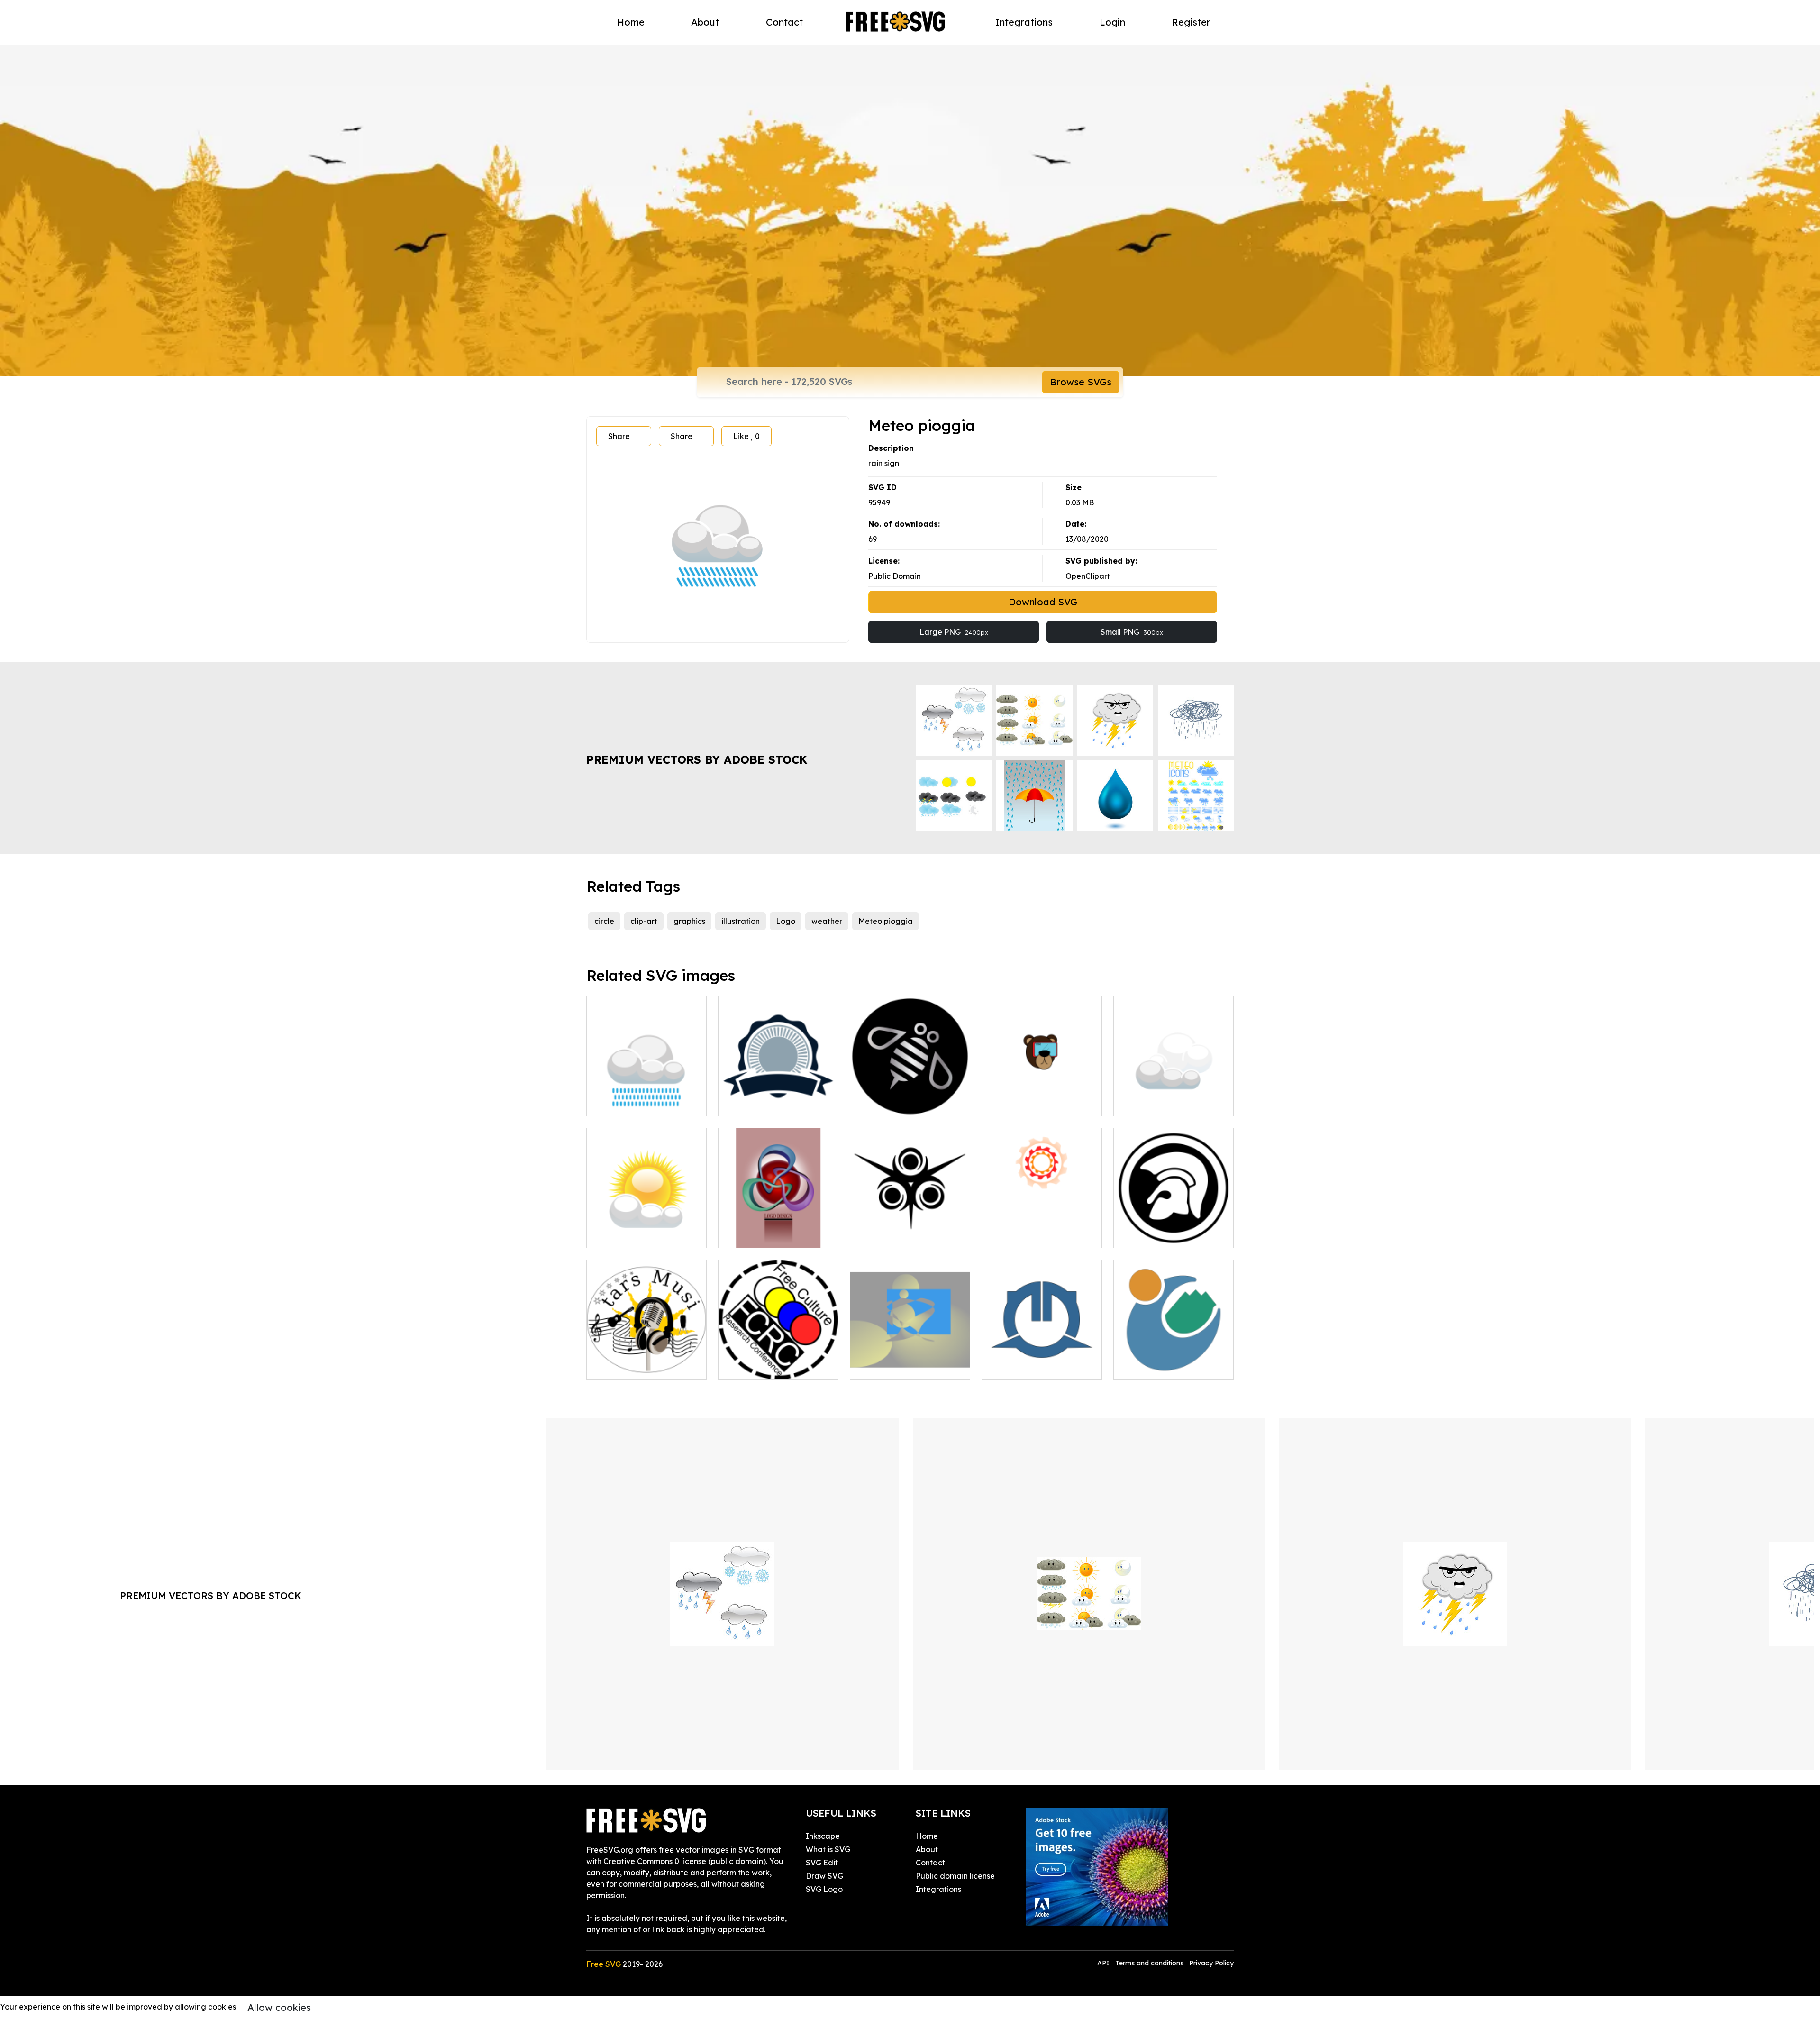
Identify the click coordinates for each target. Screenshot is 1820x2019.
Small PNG (1132, 632)
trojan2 (1137, 1235)
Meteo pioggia (886, 921)
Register (1191, 22)
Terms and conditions (1149, 1963)
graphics (689, 921)
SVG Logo (824, 1889)
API (1104, 1963)
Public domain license (955, 1876)
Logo (786, 921)
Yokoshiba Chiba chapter (1038, 1367)
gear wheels (1015, 1235)
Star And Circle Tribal (899, 1235)
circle (604, 921)
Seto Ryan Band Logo (1033, 1103)
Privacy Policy (1211, 1963)
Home (631, 22)
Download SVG (1043, 602)
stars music (617, 1367)
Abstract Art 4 (886, 1367)
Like (746, 436)
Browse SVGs (1081, 382)
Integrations (1024, 22)
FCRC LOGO (751, 1367)
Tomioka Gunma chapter (1169, 1367)
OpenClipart (1088, 576)
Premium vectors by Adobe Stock (697, 759)
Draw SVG (824, 1876)
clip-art (644, 921)
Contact (784, 22)
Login (1112, 22)
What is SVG (828, 1849)
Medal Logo (751, 1103)
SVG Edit (822, 1863)
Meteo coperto (624, 1235)
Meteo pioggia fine (632, 1103)
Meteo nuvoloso (1153, 1103)
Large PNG (954, 632)
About (705, 22)
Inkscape (823, 1836)
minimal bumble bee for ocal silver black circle (910, 1097)
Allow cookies (279, 2007)
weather (827, 921)
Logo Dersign (753, 1235)
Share (619, 436)
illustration (741, 921)
